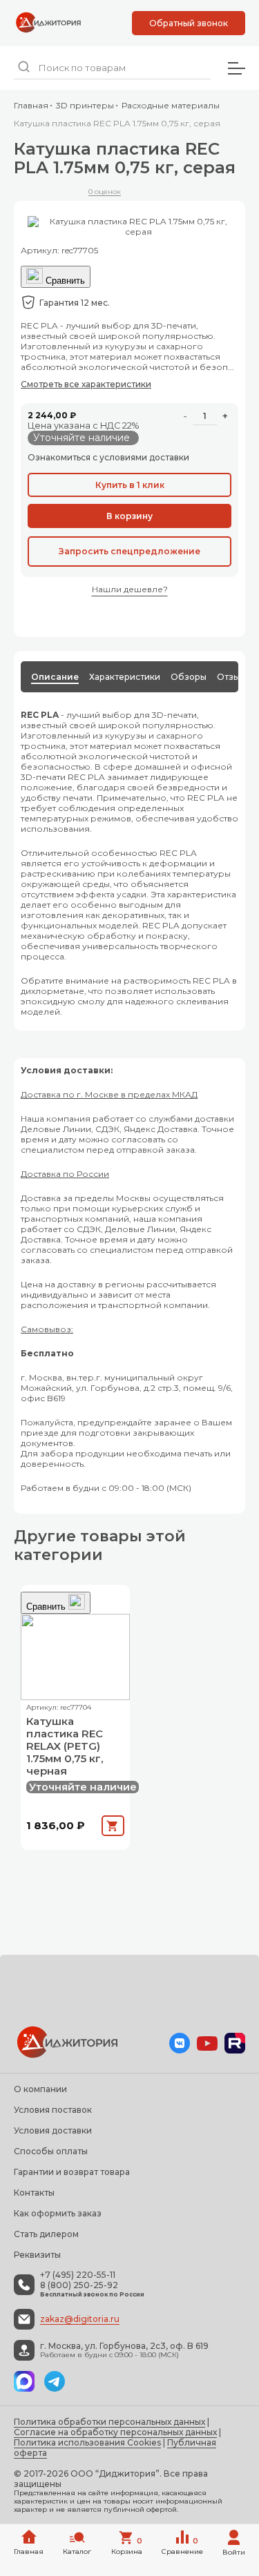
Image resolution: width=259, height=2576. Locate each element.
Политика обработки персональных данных (109, 2422)
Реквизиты (37, 2255)
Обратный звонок (189, 23)
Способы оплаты (51, 2151)
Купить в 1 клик (130, 485)
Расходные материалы (171, 105)
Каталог (77, 2551)
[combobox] (112, 68)
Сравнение (182, 2546)
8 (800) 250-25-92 (79, 2285)
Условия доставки (53, 2130)
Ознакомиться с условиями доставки (108, 457)
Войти (234, 2552)
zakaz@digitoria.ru (80, 2319)
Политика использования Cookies (87, 2442)
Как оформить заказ (58, 2213)
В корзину (129, 516)
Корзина (127, 2546)
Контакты (34, 2193)
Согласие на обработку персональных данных (115, 2432)
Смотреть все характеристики (86, 384)
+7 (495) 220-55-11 (78, 2275)
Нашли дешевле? (130, 589)
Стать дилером (46, 2234)
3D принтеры (85, 105)
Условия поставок (53, 2110)
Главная (31, 105)
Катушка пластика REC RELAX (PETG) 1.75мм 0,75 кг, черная (65, 1746)
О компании (40, 2089)
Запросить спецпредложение (129, 551)
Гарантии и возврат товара (72, 2172)
